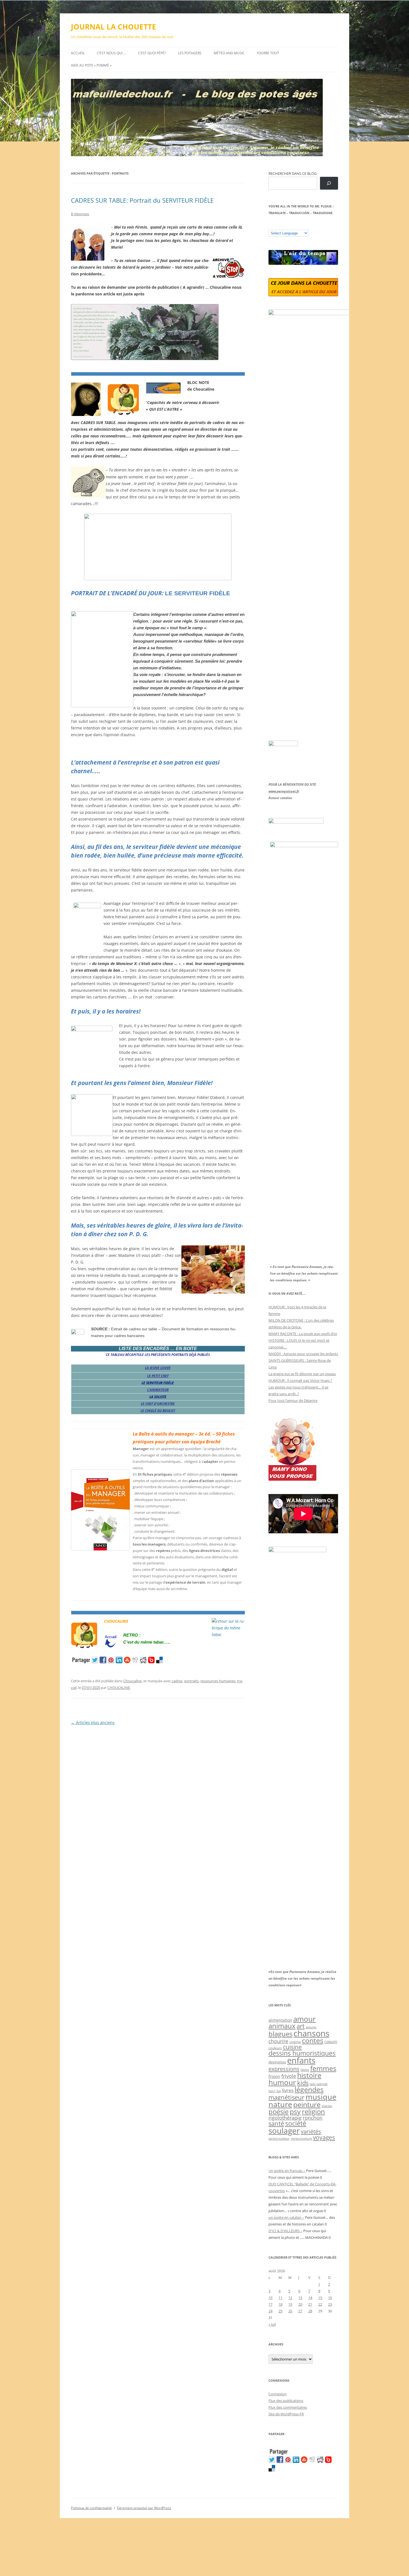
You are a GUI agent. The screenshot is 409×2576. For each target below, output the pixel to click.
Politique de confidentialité (91, 2508)
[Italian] (293, 226)
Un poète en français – (287, 2171)
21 (310, 2304)
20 (300, 2304)
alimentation (280, 2020)
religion (313, 2111)
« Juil (272, 2324)
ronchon (313, 2118)
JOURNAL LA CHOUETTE (114, 27)
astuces (311, 2027)
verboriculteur (279, 2138)
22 (320, 2304)
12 (290, 2298)
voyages (324, 2137)
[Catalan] (271, 226)
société (296, 2123)
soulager (284, 2131)
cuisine (292, 2047)
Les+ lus (275, 2091)
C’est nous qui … (111, 53)
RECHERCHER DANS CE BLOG (293, 173)
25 (280, 2311)
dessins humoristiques (302, 2053)
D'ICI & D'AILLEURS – (285, 2231)
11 (280, 2298)
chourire (278, 2041)
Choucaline (132, 1681)
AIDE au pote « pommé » (91, 65)
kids (303, 2083)
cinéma (295, 2042)
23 (330, 2304)
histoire (309, 2075)
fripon (274, 2076)
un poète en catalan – (286, 2217)
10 (270, 2298)
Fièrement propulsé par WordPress (144, 2508)
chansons (311, 2033)
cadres (177, 1681)
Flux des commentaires (288, 2407)
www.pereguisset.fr (284, 791)
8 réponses (80, 214)
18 (280, 2304)
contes (313, 2040)
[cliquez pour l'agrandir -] (145, 358)
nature (280, 2104)
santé (276, 2123)
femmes (323, 2068)
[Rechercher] (329, 183)
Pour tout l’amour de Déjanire (293, 1400)
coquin (331, 2042)
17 (270, 2304)
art (301, 2026)
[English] (288, 226)
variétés (311, 2131)
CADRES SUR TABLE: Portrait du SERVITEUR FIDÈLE (142, 200)
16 (330, 2298)
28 (310, 2311)
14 (310, 2298)
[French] (282, 226)
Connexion (278, 2394)
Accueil (78, 53)
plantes (327, 2106)
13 (300, 2298)
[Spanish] (277, 226)
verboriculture (301, 2139)
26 (290, 2311)
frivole (289, 2076)
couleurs (275, 2048)
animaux (282, 2026)
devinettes (277, 2062)
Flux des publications (286, 2401)
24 (270, 2311)
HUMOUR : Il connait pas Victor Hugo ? (300, 1380)
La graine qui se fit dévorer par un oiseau (302, 1374)
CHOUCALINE (119, 1688)
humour (282, 2082)
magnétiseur (286, 2097)
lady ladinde (319, 2084)
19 (290, 2304)
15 (320, 2298)
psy (295, 2111)
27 (300, 2311)
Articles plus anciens (93, 1722)
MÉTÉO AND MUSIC (229, 53)
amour (305, 2019)
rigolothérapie (285, 2118)
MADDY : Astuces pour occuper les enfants (303, 1354)
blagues (280, 2034)
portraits (191, 1681)
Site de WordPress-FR (286, 2414)
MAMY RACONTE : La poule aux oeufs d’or (303, 1334)
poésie (279, 2112)
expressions (284, 2069)
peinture (307, 2104)
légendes (309, 2089)
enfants (301, 2060)
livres (288, 2090)
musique (321, 2097)
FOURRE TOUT (268, 53)
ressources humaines (218, 1681)
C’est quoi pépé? (152, 53)
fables (305, 2070)
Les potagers (190, 53)
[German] (304, 226)
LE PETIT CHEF (158, 1376)
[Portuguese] (299, 226)
